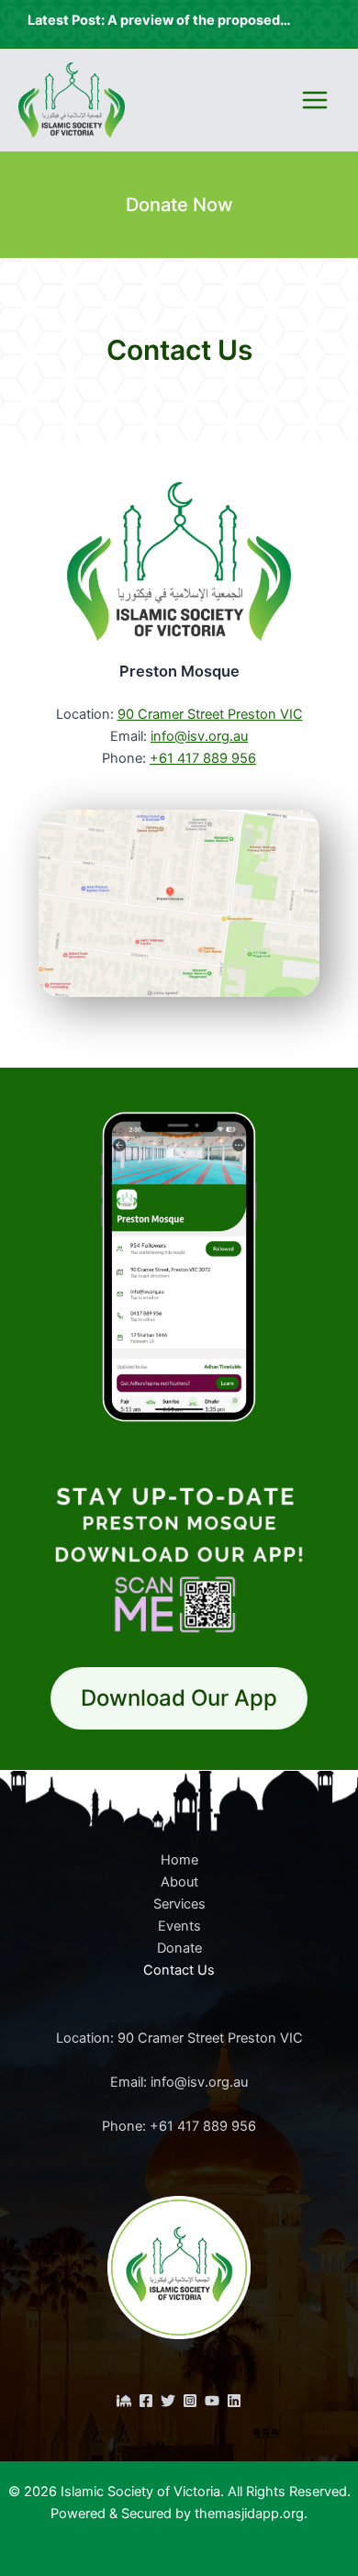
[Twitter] (168, 2401)
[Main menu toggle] (315, 100)
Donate (179, 1948)
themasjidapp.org (249, 2514)
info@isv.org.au (199, 736)
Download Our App (179, 1698)
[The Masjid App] (124, 2401)
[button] (179, 205)
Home (179, 1860)
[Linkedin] (234, 2401)
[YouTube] (212, 2401)
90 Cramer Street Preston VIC (210, 714)
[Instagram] (190, 2401)
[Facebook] (146, 2401)
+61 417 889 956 (203, 758)
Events (179, 1926)
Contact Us (179, 1970)
